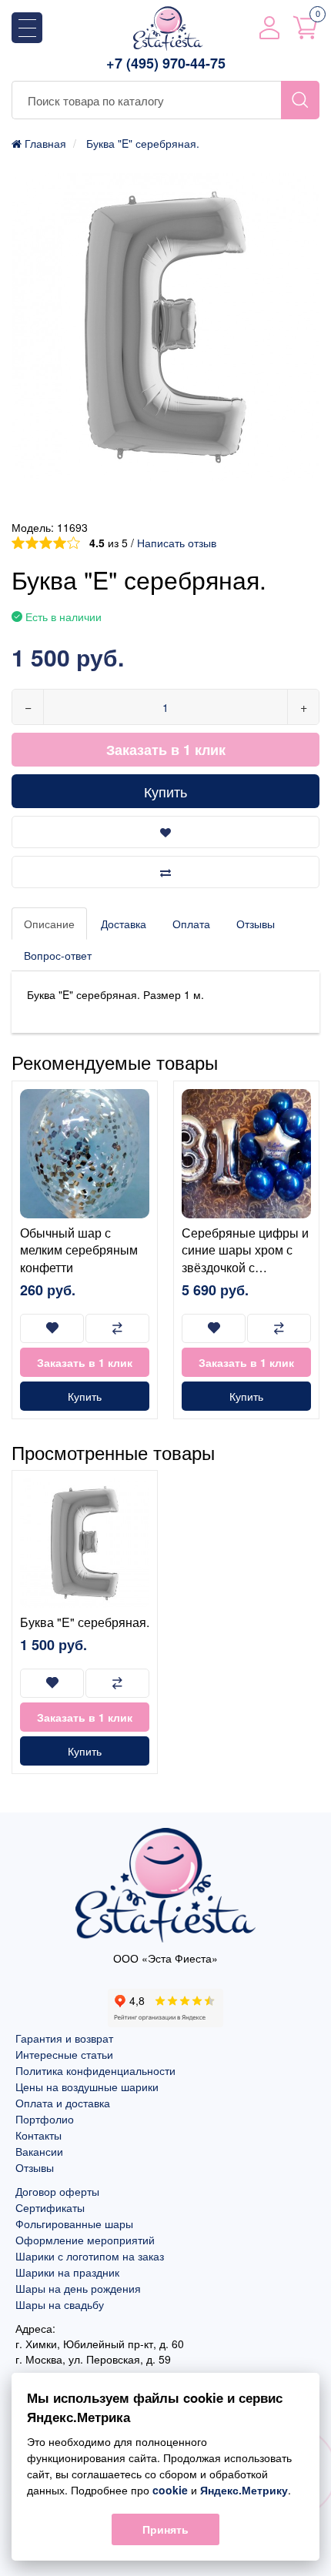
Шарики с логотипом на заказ (90, 2256)
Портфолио (45, 2119)
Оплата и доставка (63, 2103)
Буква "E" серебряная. (85, 1622)
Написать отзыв (177, 543)
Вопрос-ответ (58, 955)
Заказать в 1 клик (166, 750)
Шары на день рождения (78, 2288)
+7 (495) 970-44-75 (166, 63)
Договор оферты (57, 2191)
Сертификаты (50, 2207)
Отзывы (256, 924)
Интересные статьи (64, 2054)
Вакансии (39, 2151)
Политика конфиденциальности (95, 2070)
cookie (170, 2490)
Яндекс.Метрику (244, 2490)
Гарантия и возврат (64, 2038)
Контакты (38, 2135)
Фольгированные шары (74, 2224)
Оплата (191, 924)
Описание (49, 924)
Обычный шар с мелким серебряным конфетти (79, 1250)
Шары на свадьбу (60, 2304)
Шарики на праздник (67, 2272)
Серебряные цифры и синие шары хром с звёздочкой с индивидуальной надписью (245, 1267)
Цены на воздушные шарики (87, 2087)
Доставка (124, 924)
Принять (165, 2529)
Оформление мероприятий (85, 2240)
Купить (165, 791)
